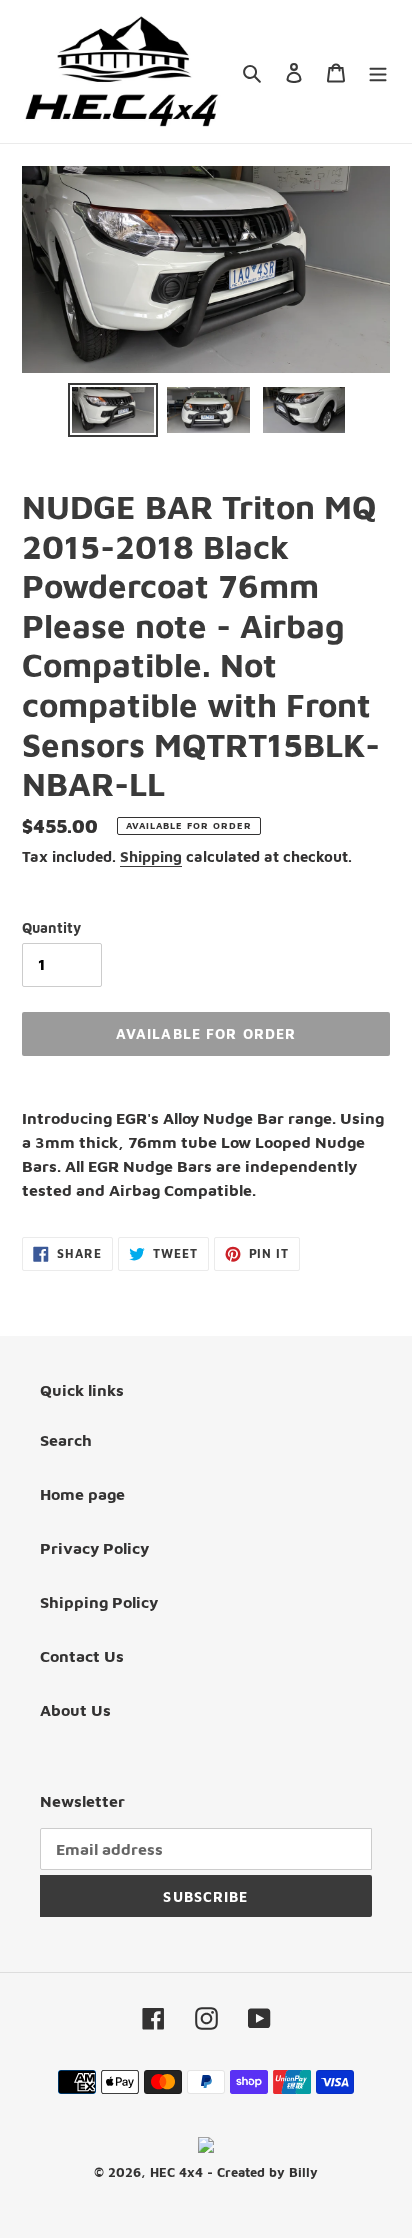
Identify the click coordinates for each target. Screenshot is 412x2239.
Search (66, 1440)
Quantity (51, 927)
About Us (75, 1710)
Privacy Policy (94, 1548)
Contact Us (82, 1656)
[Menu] (378, 71)
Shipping (151, 856)
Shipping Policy (99, 1602)
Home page (82, 1494)
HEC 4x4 (176, 2172)
